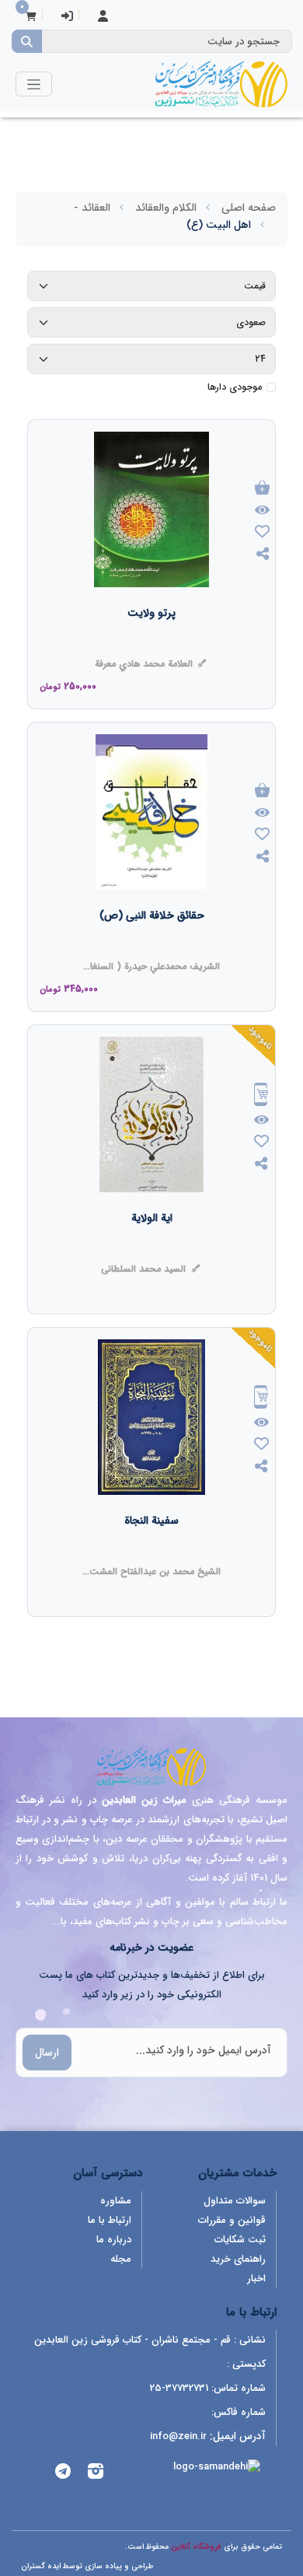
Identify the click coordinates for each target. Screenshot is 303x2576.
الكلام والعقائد (166, 208)
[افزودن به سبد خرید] (263, 489)
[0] (31, 17)
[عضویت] (103, 17)
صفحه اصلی (249, 208)
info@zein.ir (178, 2436)
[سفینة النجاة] (151, 1552)
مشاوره (116, 2201)
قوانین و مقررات (232, 2220)
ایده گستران (41, 2566)
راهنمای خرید (238, 2259)
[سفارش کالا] (261, 1096)
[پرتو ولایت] (151, 644)
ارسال (47, 2053)
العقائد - (92, 208)
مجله (121, 2259)
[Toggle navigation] (34, 84)
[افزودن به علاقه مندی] (263, 533)
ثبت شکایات (240, 2240)
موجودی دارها (235, 387)
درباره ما (114, 2240)
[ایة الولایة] (152, 1249)
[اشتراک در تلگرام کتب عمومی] (63, 2474)
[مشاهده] (263, 511)
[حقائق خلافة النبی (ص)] (152, 947)
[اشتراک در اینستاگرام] (96, 2474)
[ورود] (67, 17)
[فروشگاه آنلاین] (221, 84)
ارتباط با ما (110, 2220)
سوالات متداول (235, 2201)
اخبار (256, 2278)
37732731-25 (179, 2388)
